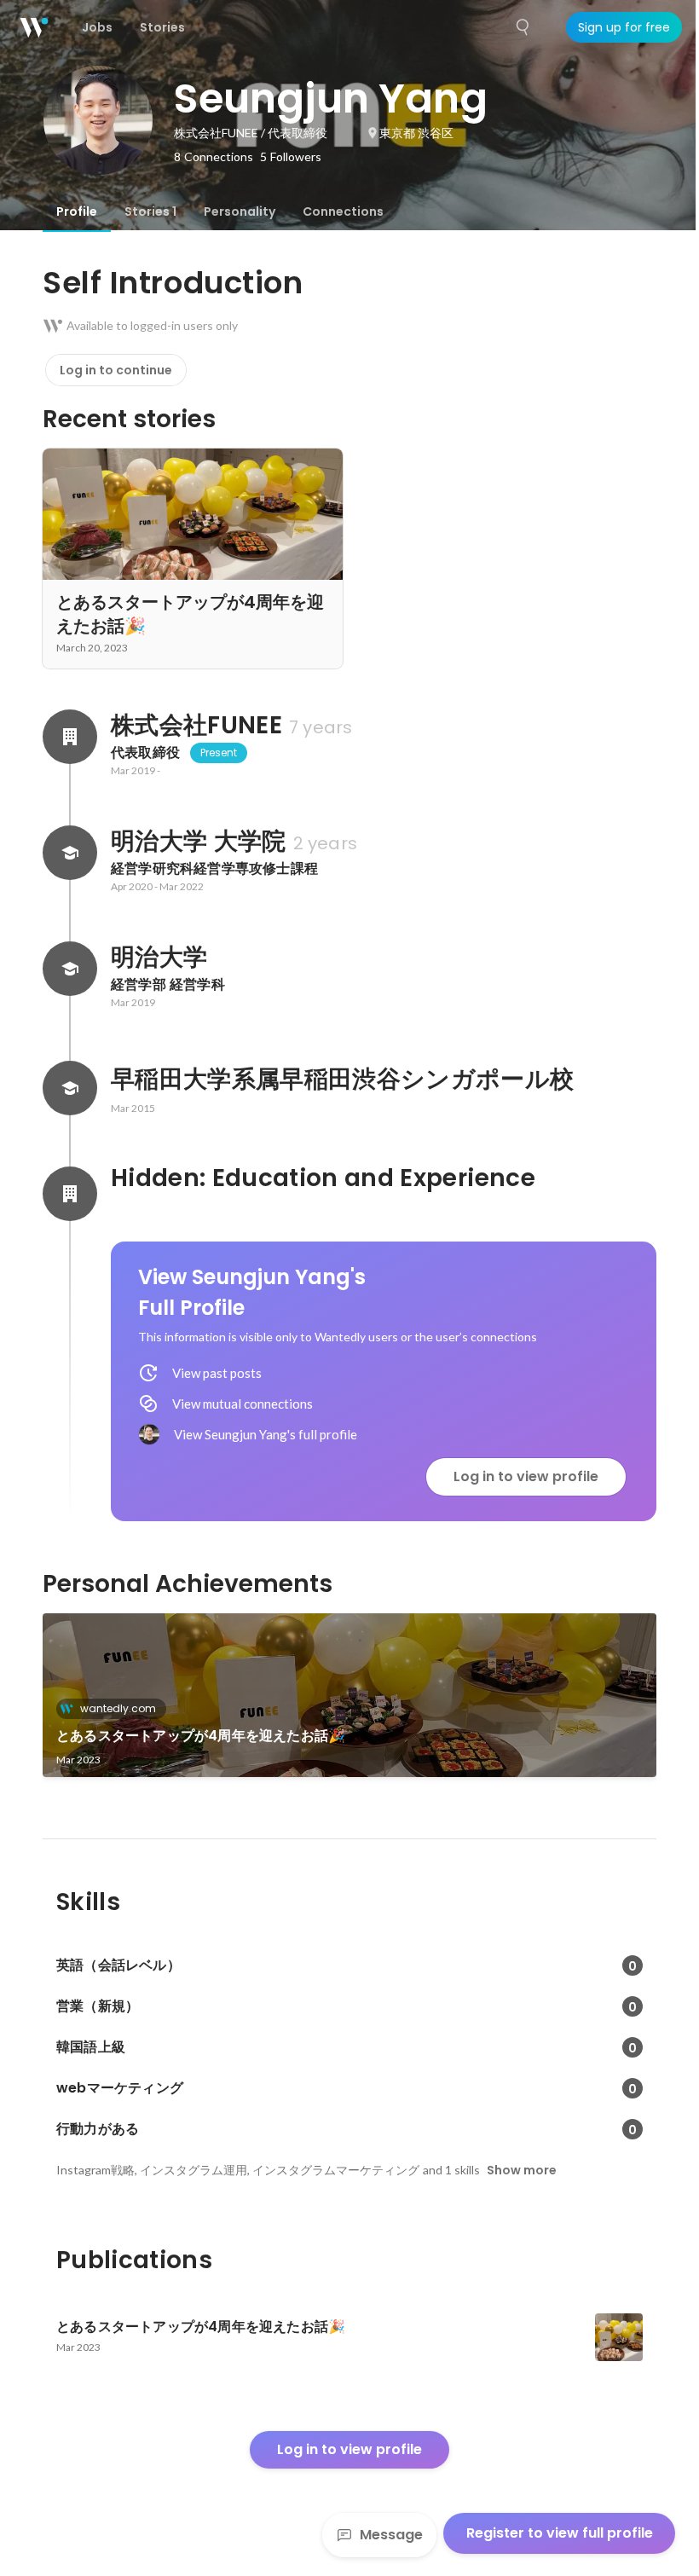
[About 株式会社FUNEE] (70, 737)
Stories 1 (150, 211)
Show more (522, 2170)
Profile (77, 211)
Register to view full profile (560, 2533)
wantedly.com (118, 1708)
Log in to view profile (526, 1476)
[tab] (77, 211)
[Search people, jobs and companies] (523, 27)
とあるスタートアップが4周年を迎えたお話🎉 (201, 1736)
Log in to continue (116, 370)
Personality (240, 211)
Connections (343, 211)
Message (391, 2535)
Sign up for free (624, 27)
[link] (349, 1695)
